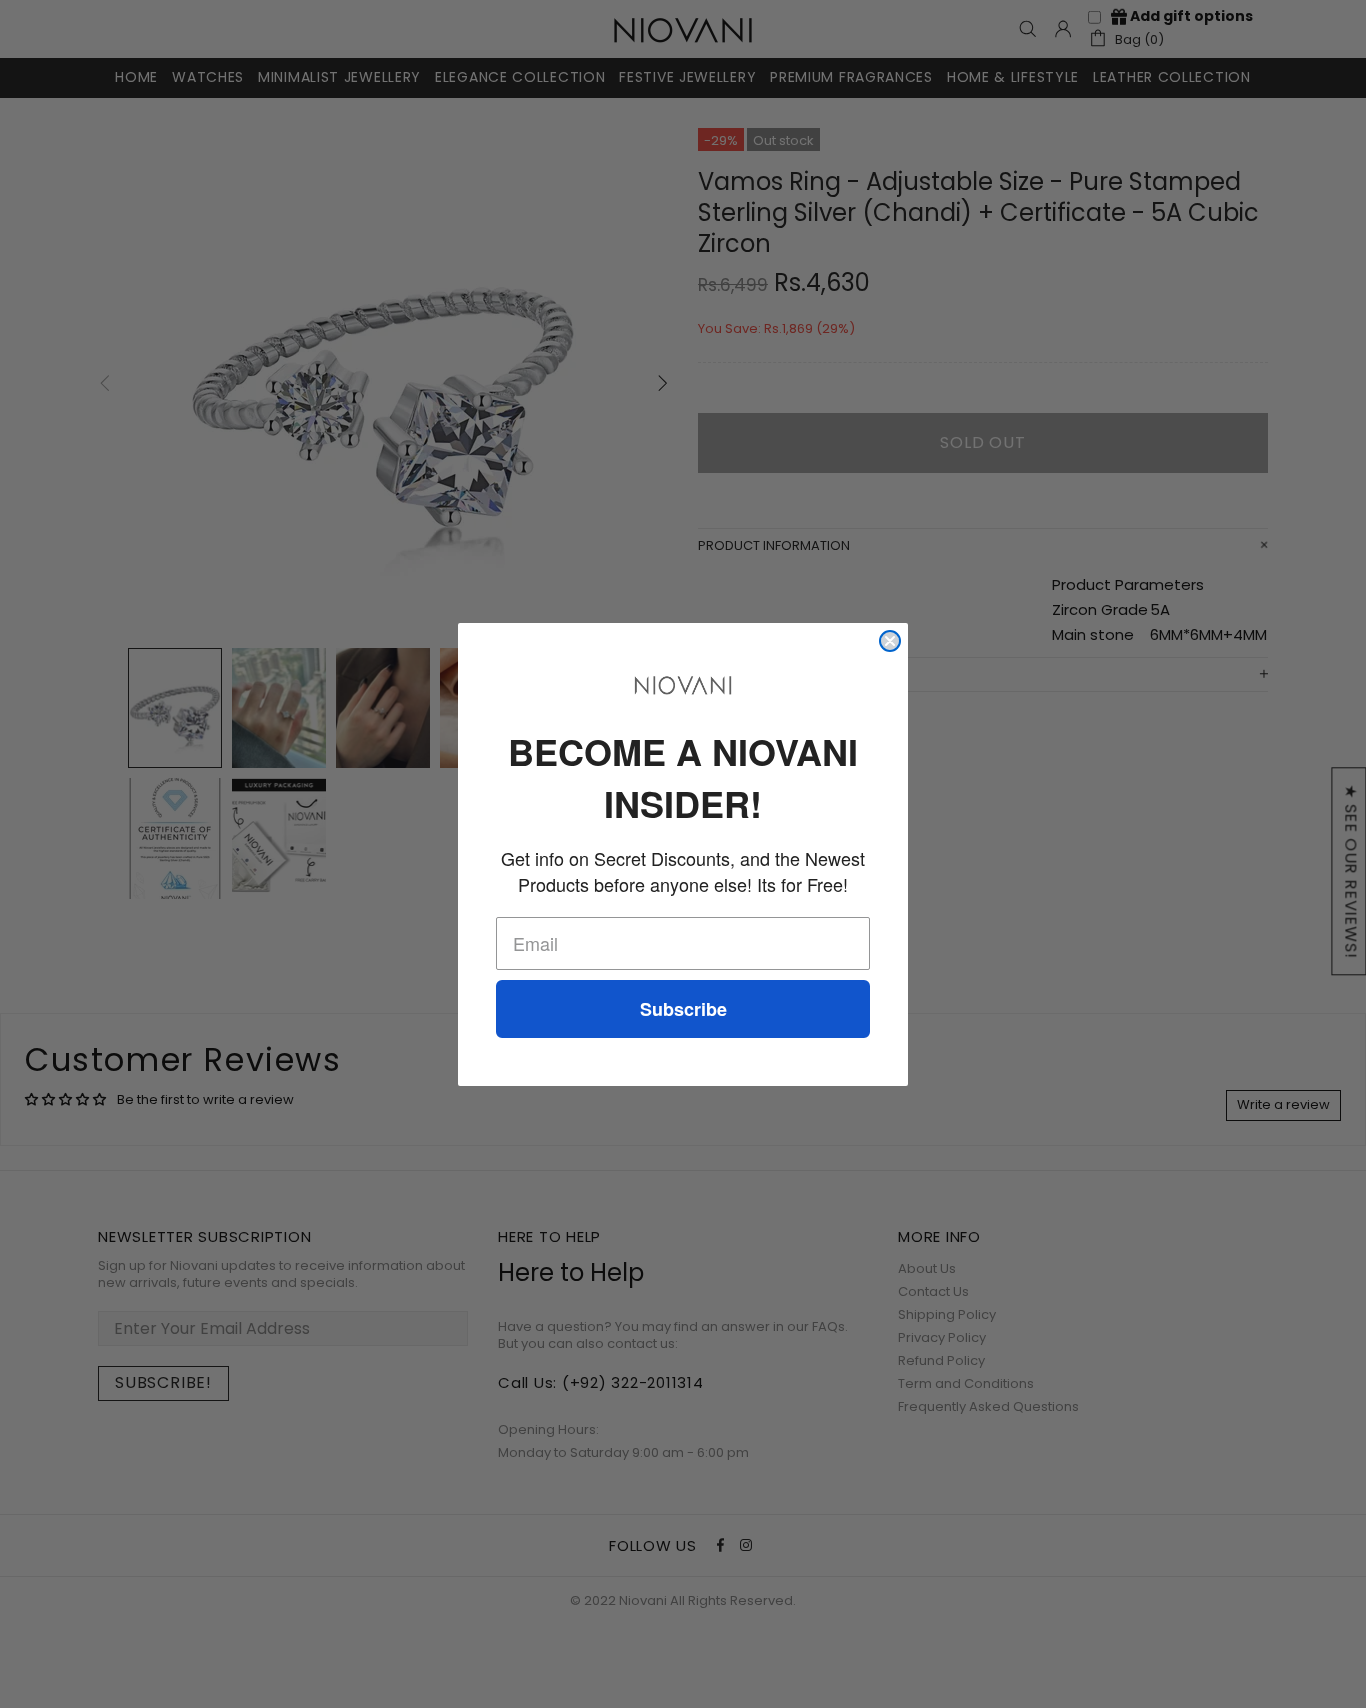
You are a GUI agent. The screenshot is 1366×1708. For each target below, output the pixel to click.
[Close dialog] (890, 641)
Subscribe (683, 1009)
